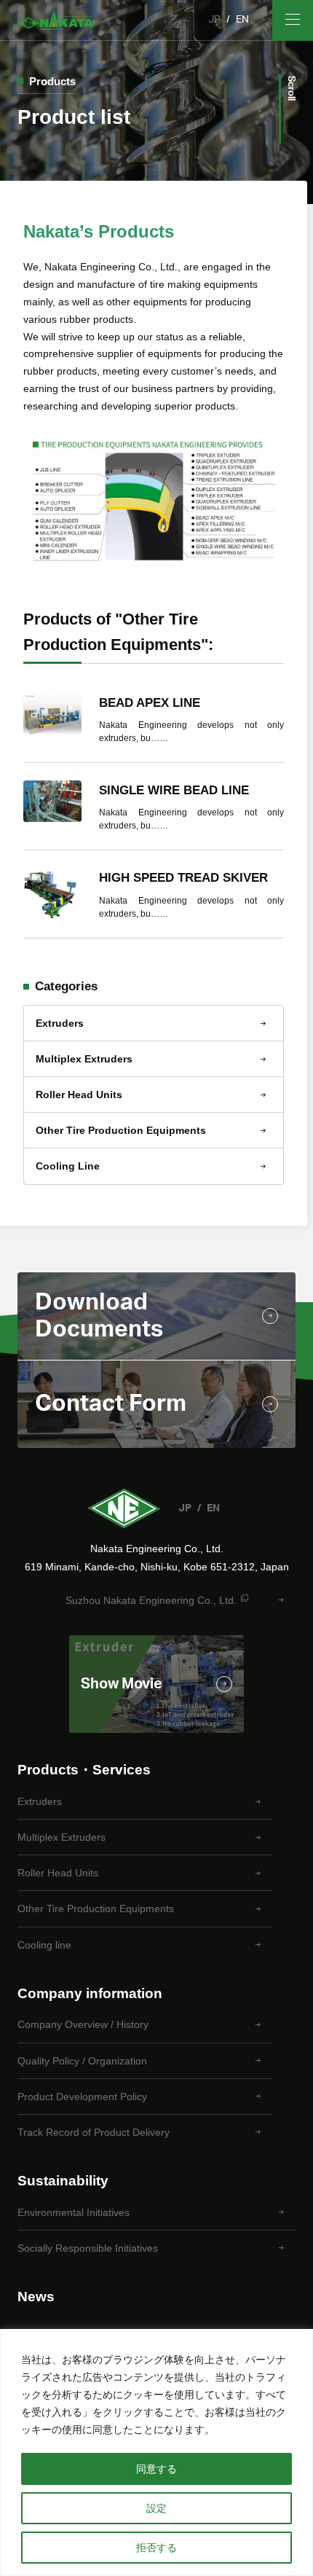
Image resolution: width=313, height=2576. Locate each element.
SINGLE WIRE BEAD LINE (174, 790)
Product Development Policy (82, 2097)
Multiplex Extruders (84, 1059)
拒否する (156, 2548)
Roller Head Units (79, 1095)
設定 (156, 2508)
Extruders (60, 1023)
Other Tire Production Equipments (121, 1130)
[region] (156, 2452)
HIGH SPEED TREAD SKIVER (183, 878)
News (36, 2297)
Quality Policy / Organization (82, 2061)
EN (242, 20)
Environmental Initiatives (74, 2212)
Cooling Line (68, 1166)
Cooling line (44, 1945)
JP (214, 20)
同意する (156, 2469)
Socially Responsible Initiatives (88, 2248)
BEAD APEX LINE (150, 703)
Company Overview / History (83, 2024)
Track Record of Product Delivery (94, 2132)
